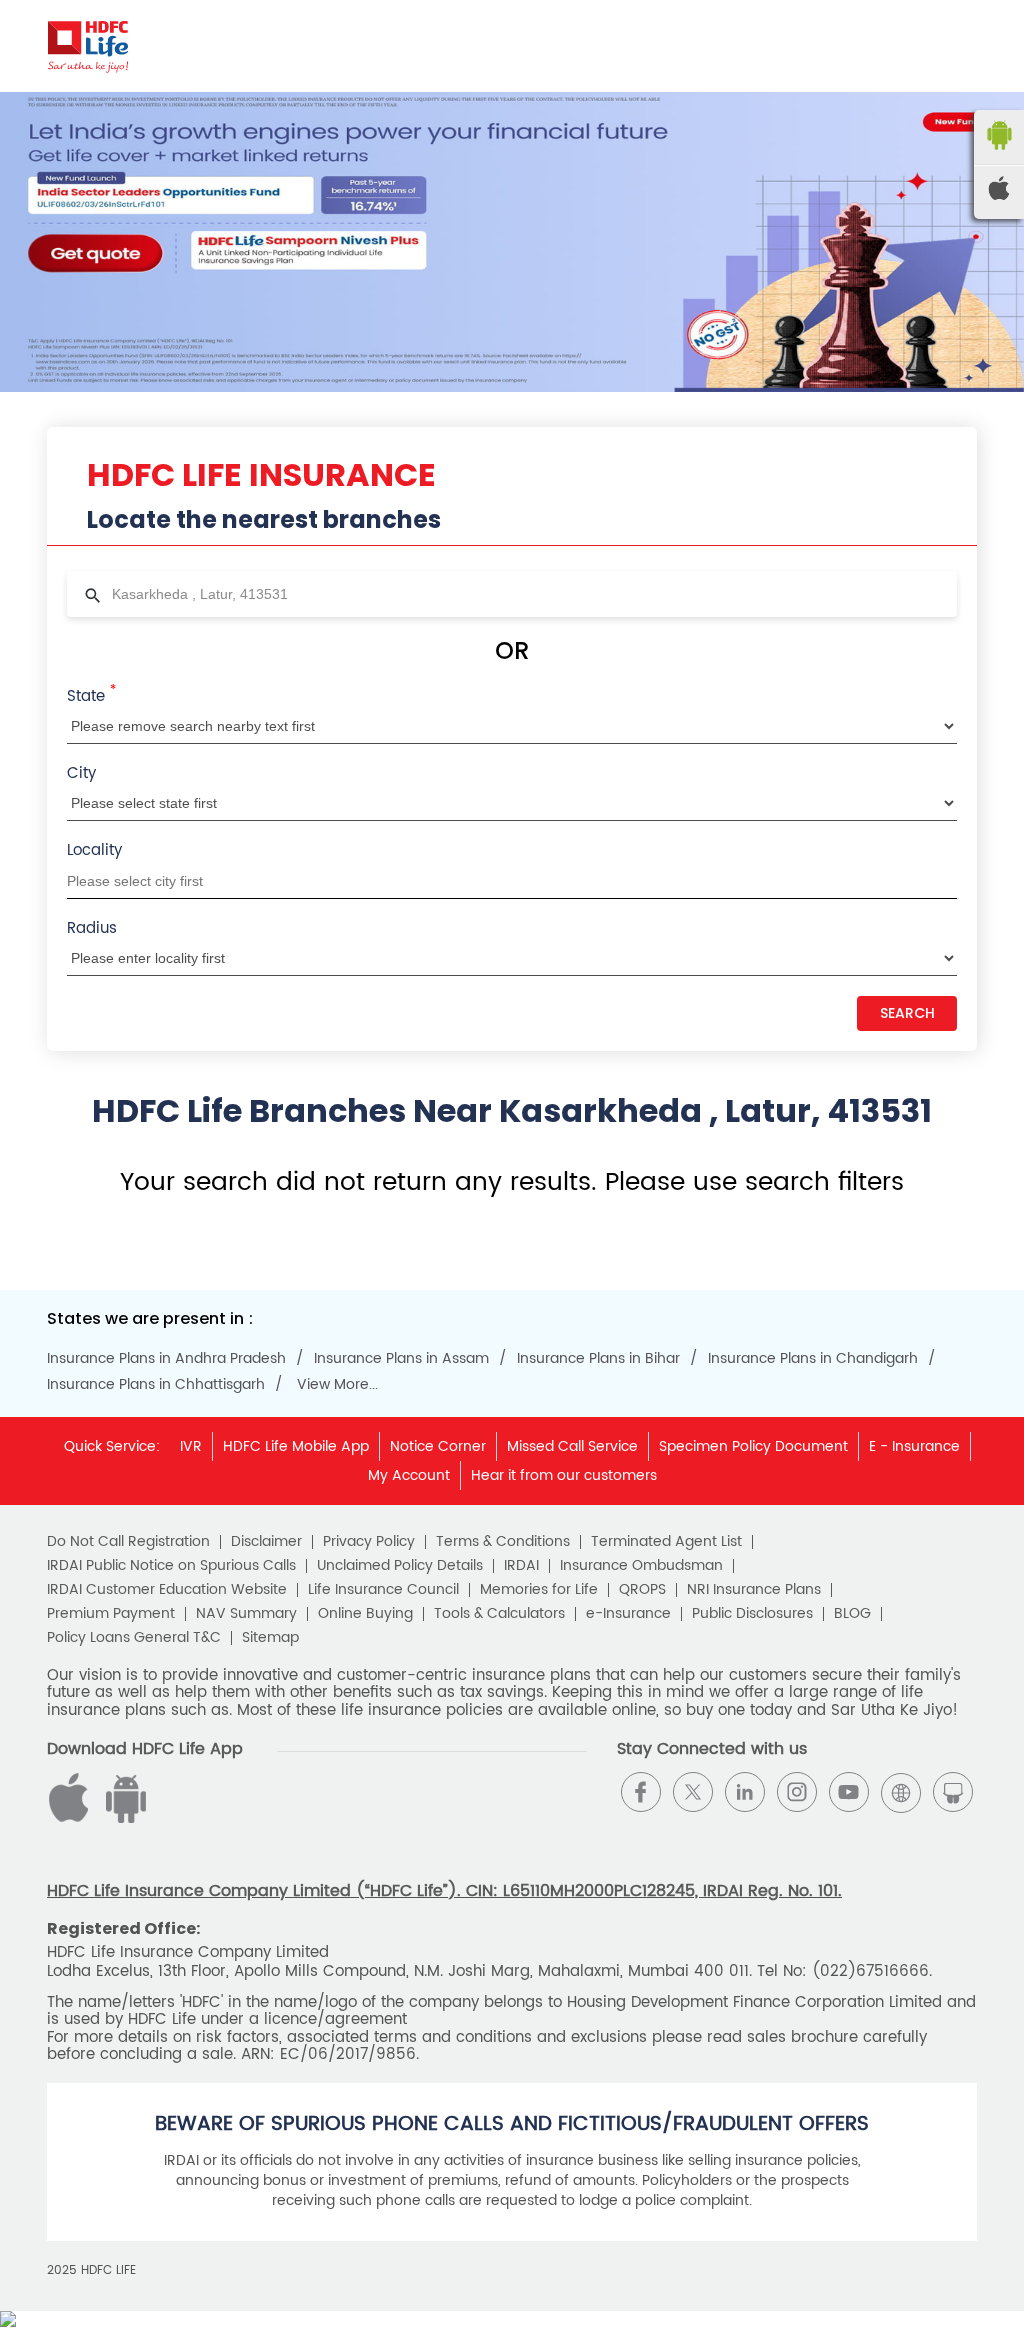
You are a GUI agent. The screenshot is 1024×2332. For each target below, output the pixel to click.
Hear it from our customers (564, 1475)
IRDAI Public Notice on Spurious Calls (171, 1566)
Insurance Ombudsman (641, 1566)
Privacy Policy (369, 1542)
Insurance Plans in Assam (401, 1359)
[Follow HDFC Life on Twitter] (693, 1792)
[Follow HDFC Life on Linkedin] (745, 1792)
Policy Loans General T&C (134, 1638)
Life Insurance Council (383, 1590)
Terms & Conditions (503, 1542)
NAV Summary (246, 1614)
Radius (92, 928)
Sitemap (270, 1638)
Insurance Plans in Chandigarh (813, 1359)
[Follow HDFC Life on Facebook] (641, 1792)
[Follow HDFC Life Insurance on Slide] (953, 1792)
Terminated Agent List (666, 1542)
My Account (409, 1475)
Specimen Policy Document (753, 1446)
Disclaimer (266, 1542)
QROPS (642, 1590)
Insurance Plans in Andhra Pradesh (166, 1359)
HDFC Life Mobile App (296, 1446)
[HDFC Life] (88, 46)
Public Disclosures (752, 1614)
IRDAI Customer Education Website (167, 1590)
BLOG (852, 1614)
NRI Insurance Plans (754, 1590)
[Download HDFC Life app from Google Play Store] (72, 1818)
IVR (191, 1446)
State (91, 695)
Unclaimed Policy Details (400, 1566)
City (81, 773)
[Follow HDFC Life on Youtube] (849, 1792)
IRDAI (521, 1566)
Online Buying (365, 1614)
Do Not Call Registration (128, 1542)
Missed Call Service (572, 1446)
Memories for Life (539, 1590)
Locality (94, 850)
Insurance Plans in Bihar (598, 1359)
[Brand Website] (901, 1792)
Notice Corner (438, 1446)
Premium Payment (111, 1614)
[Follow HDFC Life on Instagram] (797, 1792)
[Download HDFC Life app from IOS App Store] (123, 1818)
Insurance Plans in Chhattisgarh (156, 1385)
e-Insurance (628, 1614)
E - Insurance (914, 1446)
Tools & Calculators (499, 1614)
